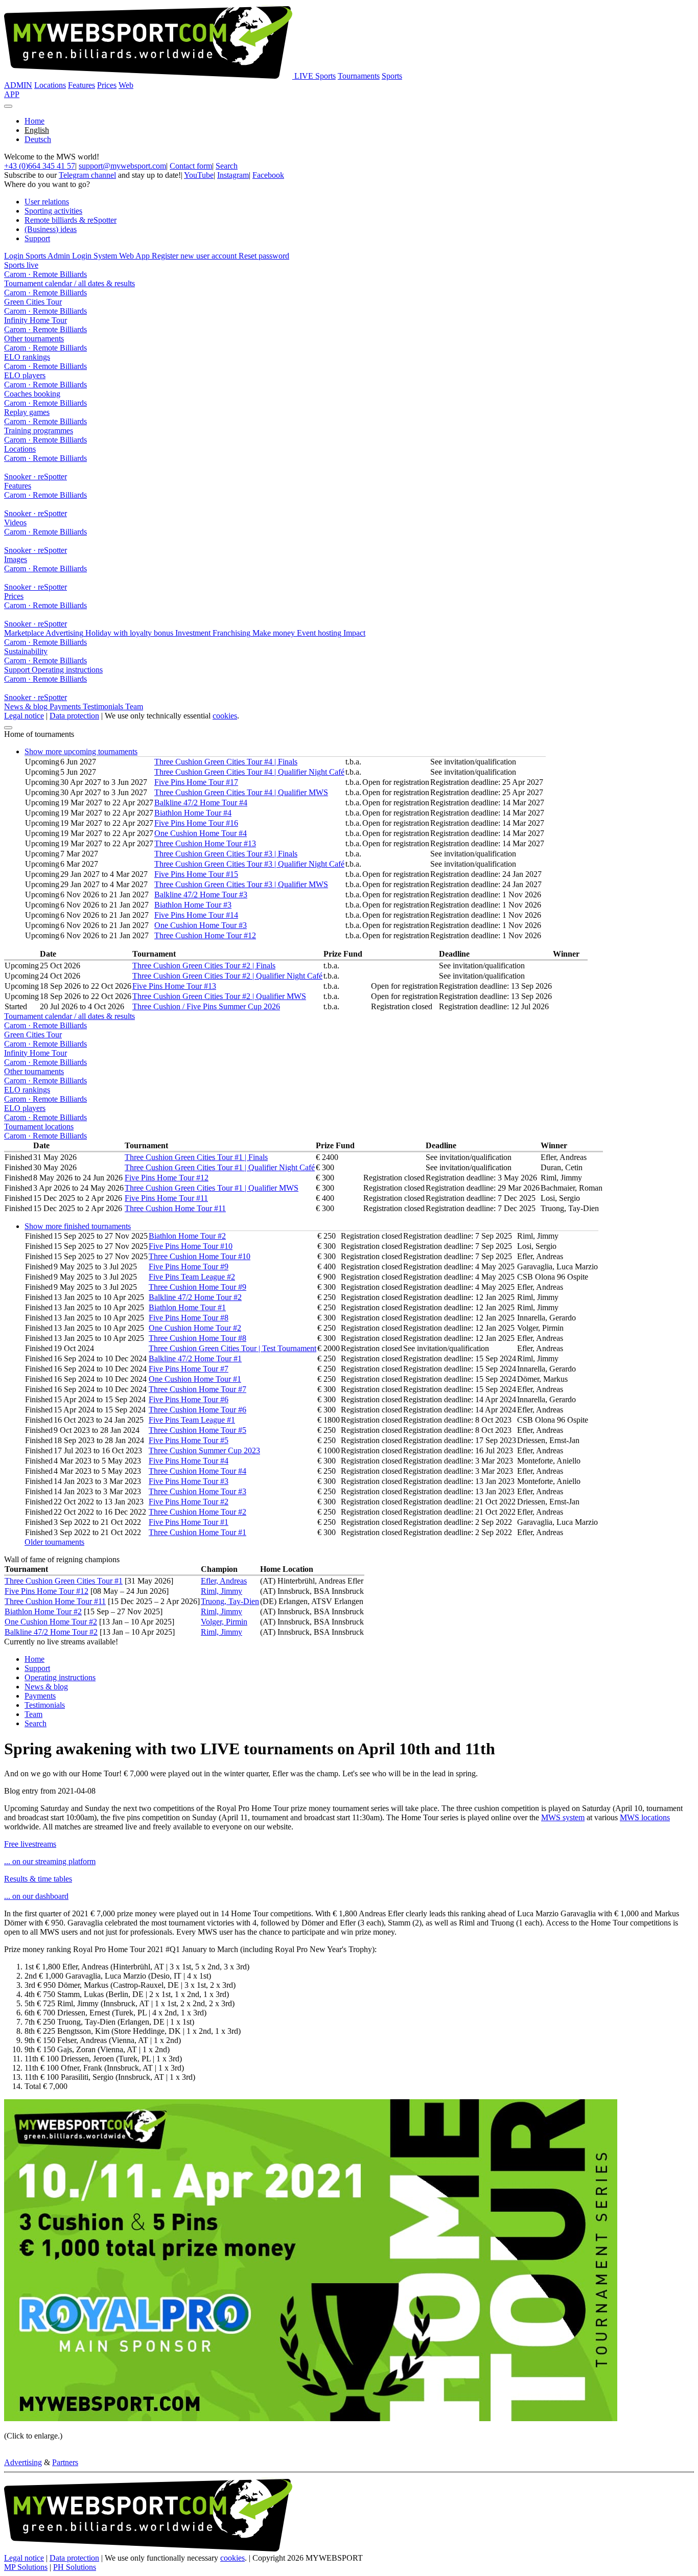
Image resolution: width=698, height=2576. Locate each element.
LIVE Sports (315, 76)
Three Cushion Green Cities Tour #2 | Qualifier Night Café (227, 976)
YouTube (199, 175)
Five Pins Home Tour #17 (196, 782)
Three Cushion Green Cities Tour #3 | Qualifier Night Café (249, 864)
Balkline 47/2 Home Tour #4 (201, 803)
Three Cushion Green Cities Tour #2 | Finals (204, 966)
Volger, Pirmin (224, 1622)
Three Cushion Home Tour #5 (197, 1430)
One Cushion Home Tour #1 (195, 1379)
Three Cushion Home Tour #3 (197, 1491)
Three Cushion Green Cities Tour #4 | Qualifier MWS (241, 792)
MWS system (563, 1817)
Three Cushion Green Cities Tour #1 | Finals (196, 1157)
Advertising (23, 2462)
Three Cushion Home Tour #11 (175, 1208)
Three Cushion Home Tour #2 (197, 1512)
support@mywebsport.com (122, 166)
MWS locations (645, 1817)
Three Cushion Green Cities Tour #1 (64, 1581)
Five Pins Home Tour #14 (196, 915)
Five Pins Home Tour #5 (189, 1440)
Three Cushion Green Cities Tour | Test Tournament (232, 1348)
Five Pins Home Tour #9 (189, 1267)
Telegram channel (87, 175)
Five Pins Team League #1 (192, 1420)
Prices (107, 85)
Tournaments (359, 76)
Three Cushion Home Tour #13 (205, 843)
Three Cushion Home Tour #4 (197, 1471)
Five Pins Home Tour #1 (189, 1522)
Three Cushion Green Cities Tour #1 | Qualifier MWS (212, 1188)
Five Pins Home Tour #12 (167, 1178)
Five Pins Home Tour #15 (196, 874)
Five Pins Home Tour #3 (189, 1481)
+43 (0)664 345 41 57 (40, 166)
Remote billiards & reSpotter (71, 220)
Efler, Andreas (224, 1581)
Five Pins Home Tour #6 (189, 1399)
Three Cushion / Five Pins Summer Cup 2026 (206, 1006)
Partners (65, 2462)
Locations (50, 85)
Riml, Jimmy (222, 1591)
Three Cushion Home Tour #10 (200, 1256)
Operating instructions (60, 1677)
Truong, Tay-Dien (230, 1601)
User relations (47, 202)
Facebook (268, 175)
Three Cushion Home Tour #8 (197, 1338)
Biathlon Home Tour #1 (187, 1307)
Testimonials (45, 1705)
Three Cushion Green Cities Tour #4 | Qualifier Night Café (249, 772)
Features (82, 85)
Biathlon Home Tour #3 (193, 905)
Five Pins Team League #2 (192, 1277)
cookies (225, 716)
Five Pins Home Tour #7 (189, 1369)
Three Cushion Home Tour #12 (205, 935)
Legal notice (24, 716)
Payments (40, 1696)
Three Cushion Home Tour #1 (197, 1532)
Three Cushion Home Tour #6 (197, 1410)
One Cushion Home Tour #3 (201, 925)
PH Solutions (75, 2567)
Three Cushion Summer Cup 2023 (204, 1451)
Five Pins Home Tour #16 (196, 823)
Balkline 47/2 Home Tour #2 (195, 1297)
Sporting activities (53, 211)
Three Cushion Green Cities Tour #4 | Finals (226, 762)
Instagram (233, 175)
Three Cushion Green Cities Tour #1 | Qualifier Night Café (220, 1167)
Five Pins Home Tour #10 (191, 1246)
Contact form (191, 166)
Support (37, 238)
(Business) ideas (51, 229)
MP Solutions (26, 2567)
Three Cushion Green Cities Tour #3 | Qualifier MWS (241, 884)
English (37, 130)
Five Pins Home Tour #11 (166, 1198)
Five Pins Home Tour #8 (189, 1318)
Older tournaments (54, 1542)
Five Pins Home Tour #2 (189, 1502)
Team (33, 1714)
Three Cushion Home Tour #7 (197, 1389)
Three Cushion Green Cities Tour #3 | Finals (226, 854)
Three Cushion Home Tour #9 (197, 1287)
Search (227, 166)
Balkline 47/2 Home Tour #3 (201, 895)
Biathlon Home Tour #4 (193, 813)
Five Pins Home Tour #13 (174, 986)
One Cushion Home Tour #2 (195, 1328)
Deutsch (38, 139)
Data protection (74, 716)
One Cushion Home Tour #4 (201, 833)
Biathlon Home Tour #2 (187, 1236)
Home (34, 121)
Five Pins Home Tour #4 (189, 1461)
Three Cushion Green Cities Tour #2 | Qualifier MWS (219, 996)
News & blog (46, 1687)
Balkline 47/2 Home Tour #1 (195, 1359)
